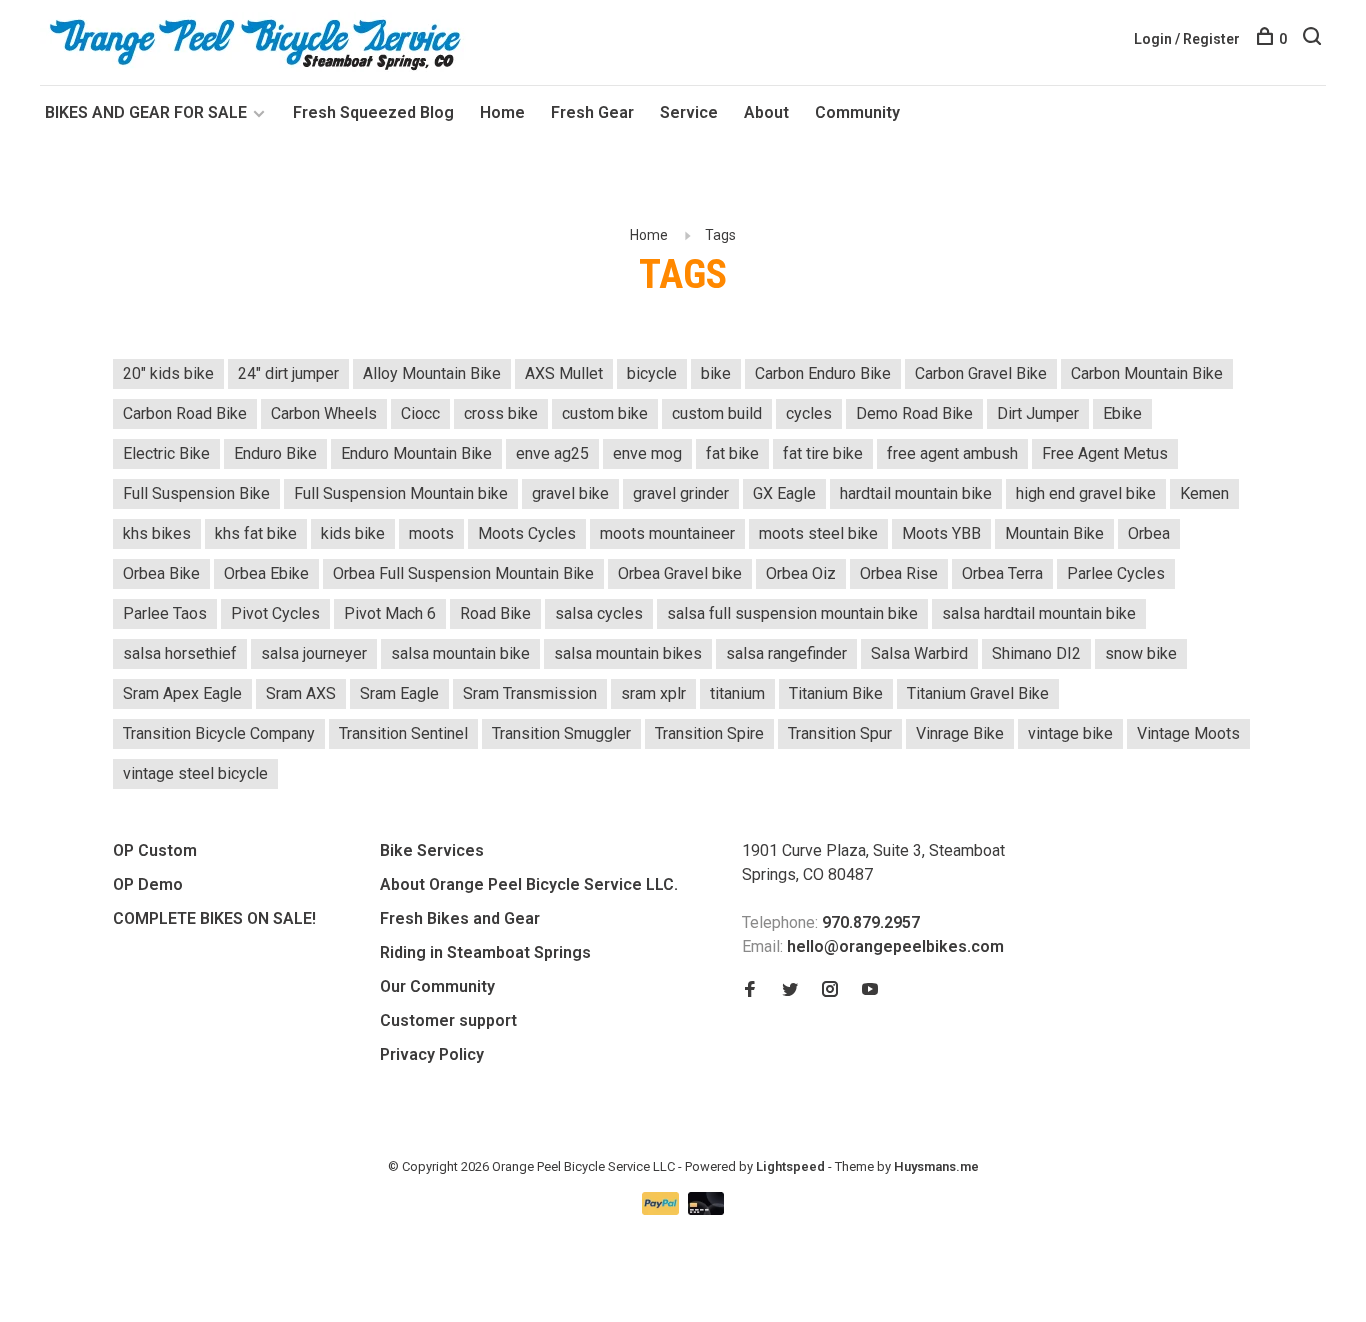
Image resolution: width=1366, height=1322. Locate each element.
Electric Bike (166, 453)
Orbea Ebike (266, 573)
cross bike (501, 413)
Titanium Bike (836, 693)
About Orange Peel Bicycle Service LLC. (529, 884)
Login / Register (1187, 39)
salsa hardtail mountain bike (1039, 613)
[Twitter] (790, 990)
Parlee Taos (165, 613)
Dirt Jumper (1038, 413)
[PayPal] (662, 1209)
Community (857, 112)
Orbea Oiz (801, 573)
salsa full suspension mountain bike (792, 613)
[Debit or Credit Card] (706, 1209)
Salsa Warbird (919, 653)
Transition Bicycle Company (219, 733)
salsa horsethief (180, 653)
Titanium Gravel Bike (978, 693)
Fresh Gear (592, 112)
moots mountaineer (667, 533)
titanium (737, 693)
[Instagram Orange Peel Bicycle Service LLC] (830, 990)
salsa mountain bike (460, 653)
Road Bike (495, 613)
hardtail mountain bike (916, 493)
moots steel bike (818, 533)
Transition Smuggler (561, 733)
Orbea (1149, 533)
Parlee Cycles (1116, 573)
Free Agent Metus (1105, 453)
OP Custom (155, 850)
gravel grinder (681, 493)
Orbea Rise (899, 573)
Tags (720, 235)
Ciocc (420, 413)
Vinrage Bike (960, 733)
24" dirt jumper (288, 373)
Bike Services (432, 850)
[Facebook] (750, 990)
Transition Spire (709, 733)
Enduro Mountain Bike (416, 453)
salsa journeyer (314, 653)
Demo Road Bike (914, 413)
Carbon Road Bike (185, 413)
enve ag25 (552, 453)
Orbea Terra (1002, 573)
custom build (717, 413)
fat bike (732, 453)
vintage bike (1070, 733)
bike (716, 373)
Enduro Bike (275, 453)
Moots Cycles (527, 533)
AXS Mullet (564, 373)
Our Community (437, 986)
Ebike (1122, 413)
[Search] (1314, 39)
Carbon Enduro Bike (823, 373)
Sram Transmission (530, 693)
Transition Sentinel (403, 733)
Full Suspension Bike (196, 493)
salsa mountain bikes (628, 653)
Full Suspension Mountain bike (401, 493)
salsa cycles (599, 613)
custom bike (605, 413)
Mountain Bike (1054, 533)
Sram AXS (301, 693)
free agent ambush (952, 453)
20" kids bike (168, 373)
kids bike (353, 533)
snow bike (1141, 653)
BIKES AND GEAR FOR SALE (148, 112)
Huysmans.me (936, 1166)
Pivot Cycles (275, 613)
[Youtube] (870, 990)
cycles (809, 413)
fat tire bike (823, 453)
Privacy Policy (432, 1054)
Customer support (448, 1020)
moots (431, 533)
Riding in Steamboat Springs (485, 952)
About (766, 112)
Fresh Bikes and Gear (460, 918)
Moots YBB (941, 533)
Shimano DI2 (1036, 653)
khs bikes (157, 533)
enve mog (647, 453)
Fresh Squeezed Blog (373, 112)
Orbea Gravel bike (680, 573)
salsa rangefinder (786, 653)
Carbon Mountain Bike (1147, 373)
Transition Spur (840, 733)
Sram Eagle (399, 693)
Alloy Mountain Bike (432, 373)
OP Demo (148, 884)
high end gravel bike (1086, 493)
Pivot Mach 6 (390, 613)
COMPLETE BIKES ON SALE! (214, 918)
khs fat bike (256, 533)
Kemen (1204, 493)
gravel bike (570, 493)
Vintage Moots (1188, 733)
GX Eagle (784, 493)
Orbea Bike (161, 573)
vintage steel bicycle (195, 773)
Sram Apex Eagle (182, 693)
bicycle (652, 373)
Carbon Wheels (324, 413)
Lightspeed (790, 1166)
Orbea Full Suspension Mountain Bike (463, 573)
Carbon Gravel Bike (981, 373)
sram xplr (653, 693)
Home (502, 112)
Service (689, 112)
